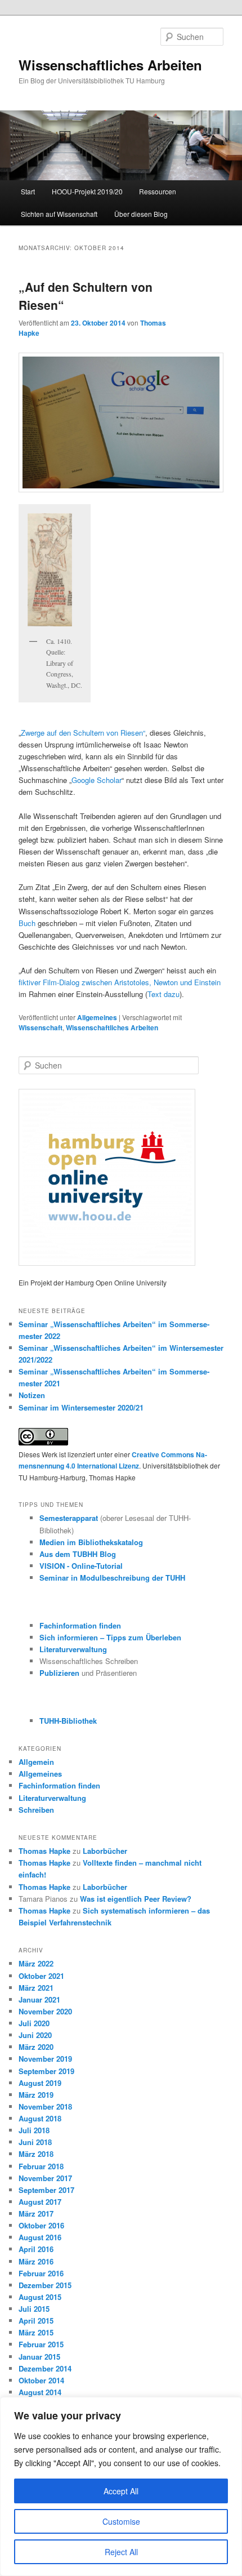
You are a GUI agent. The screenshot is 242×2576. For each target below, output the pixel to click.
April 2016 (36, 2249)
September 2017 (46, 2190)
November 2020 (45, 2011)
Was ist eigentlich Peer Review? (136, 1899)
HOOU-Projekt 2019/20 (87, 191)
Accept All (121, 2491)
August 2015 (40, 2297)
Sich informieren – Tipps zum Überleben (110, 1637)
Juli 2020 (34, 2023)
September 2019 (46, 2071)
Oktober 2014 (41, 2380)
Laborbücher (105, 1851)
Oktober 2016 (41, 2225)
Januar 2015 (39, 2357)
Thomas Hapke (44, 1851)
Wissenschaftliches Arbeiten (110, 65)
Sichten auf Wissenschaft (59, 214)
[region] (121, 2486)
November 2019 (45, 2059)
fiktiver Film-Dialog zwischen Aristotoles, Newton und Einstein (120, 982)
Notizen (32, 1395)
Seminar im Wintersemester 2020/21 (81, 1407)
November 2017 (45, 2178)
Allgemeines (97, 1017)
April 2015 (36, 2321)
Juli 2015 (34, 2309)
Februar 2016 (41, 2273)
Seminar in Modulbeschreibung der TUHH (112, 1578)
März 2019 (36, 2095)
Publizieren (59, 1673)
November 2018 (45, 2106)
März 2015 (36, 2332)
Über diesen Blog (141, 214)
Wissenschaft (41, 1027)
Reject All (121, 2552)
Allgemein (36, 1762)
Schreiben (36, 1810)
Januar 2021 (39, 1999)
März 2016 (36, 2261)
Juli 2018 (34, 2130)
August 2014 (40, 2392)
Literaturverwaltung (73, 1649)
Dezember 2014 (45, 2368)
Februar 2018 (41, 2166)
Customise (121, 2521)
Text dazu (163, 994)
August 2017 (40, 2202)
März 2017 (36, 2214)
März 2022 (36, 1963)
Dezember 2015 (45, 2285)
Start (28, 191)
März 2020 (36, 2047)
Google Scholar (97, 780)
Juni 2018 (35, 2142)
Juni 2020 (35, 2035)
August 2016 (40, 2237)
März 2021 (36, 1988)
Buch (27, 923)
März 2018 (36, 2154)
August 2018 (40, 2118)
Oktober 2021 (41, 1976)
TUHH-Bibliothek (68, 1721)
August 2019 (40, 2083)
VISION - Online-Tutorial (81, 1566)
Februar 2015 (41, 2344)
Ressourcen (158, 191)
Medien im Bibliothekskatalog (91, 1542)
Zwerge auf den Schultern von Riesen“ (83, 733)
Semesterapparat (70, 1518)
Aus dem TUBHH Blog (78, 1554)
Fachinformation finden (80, 1625)
